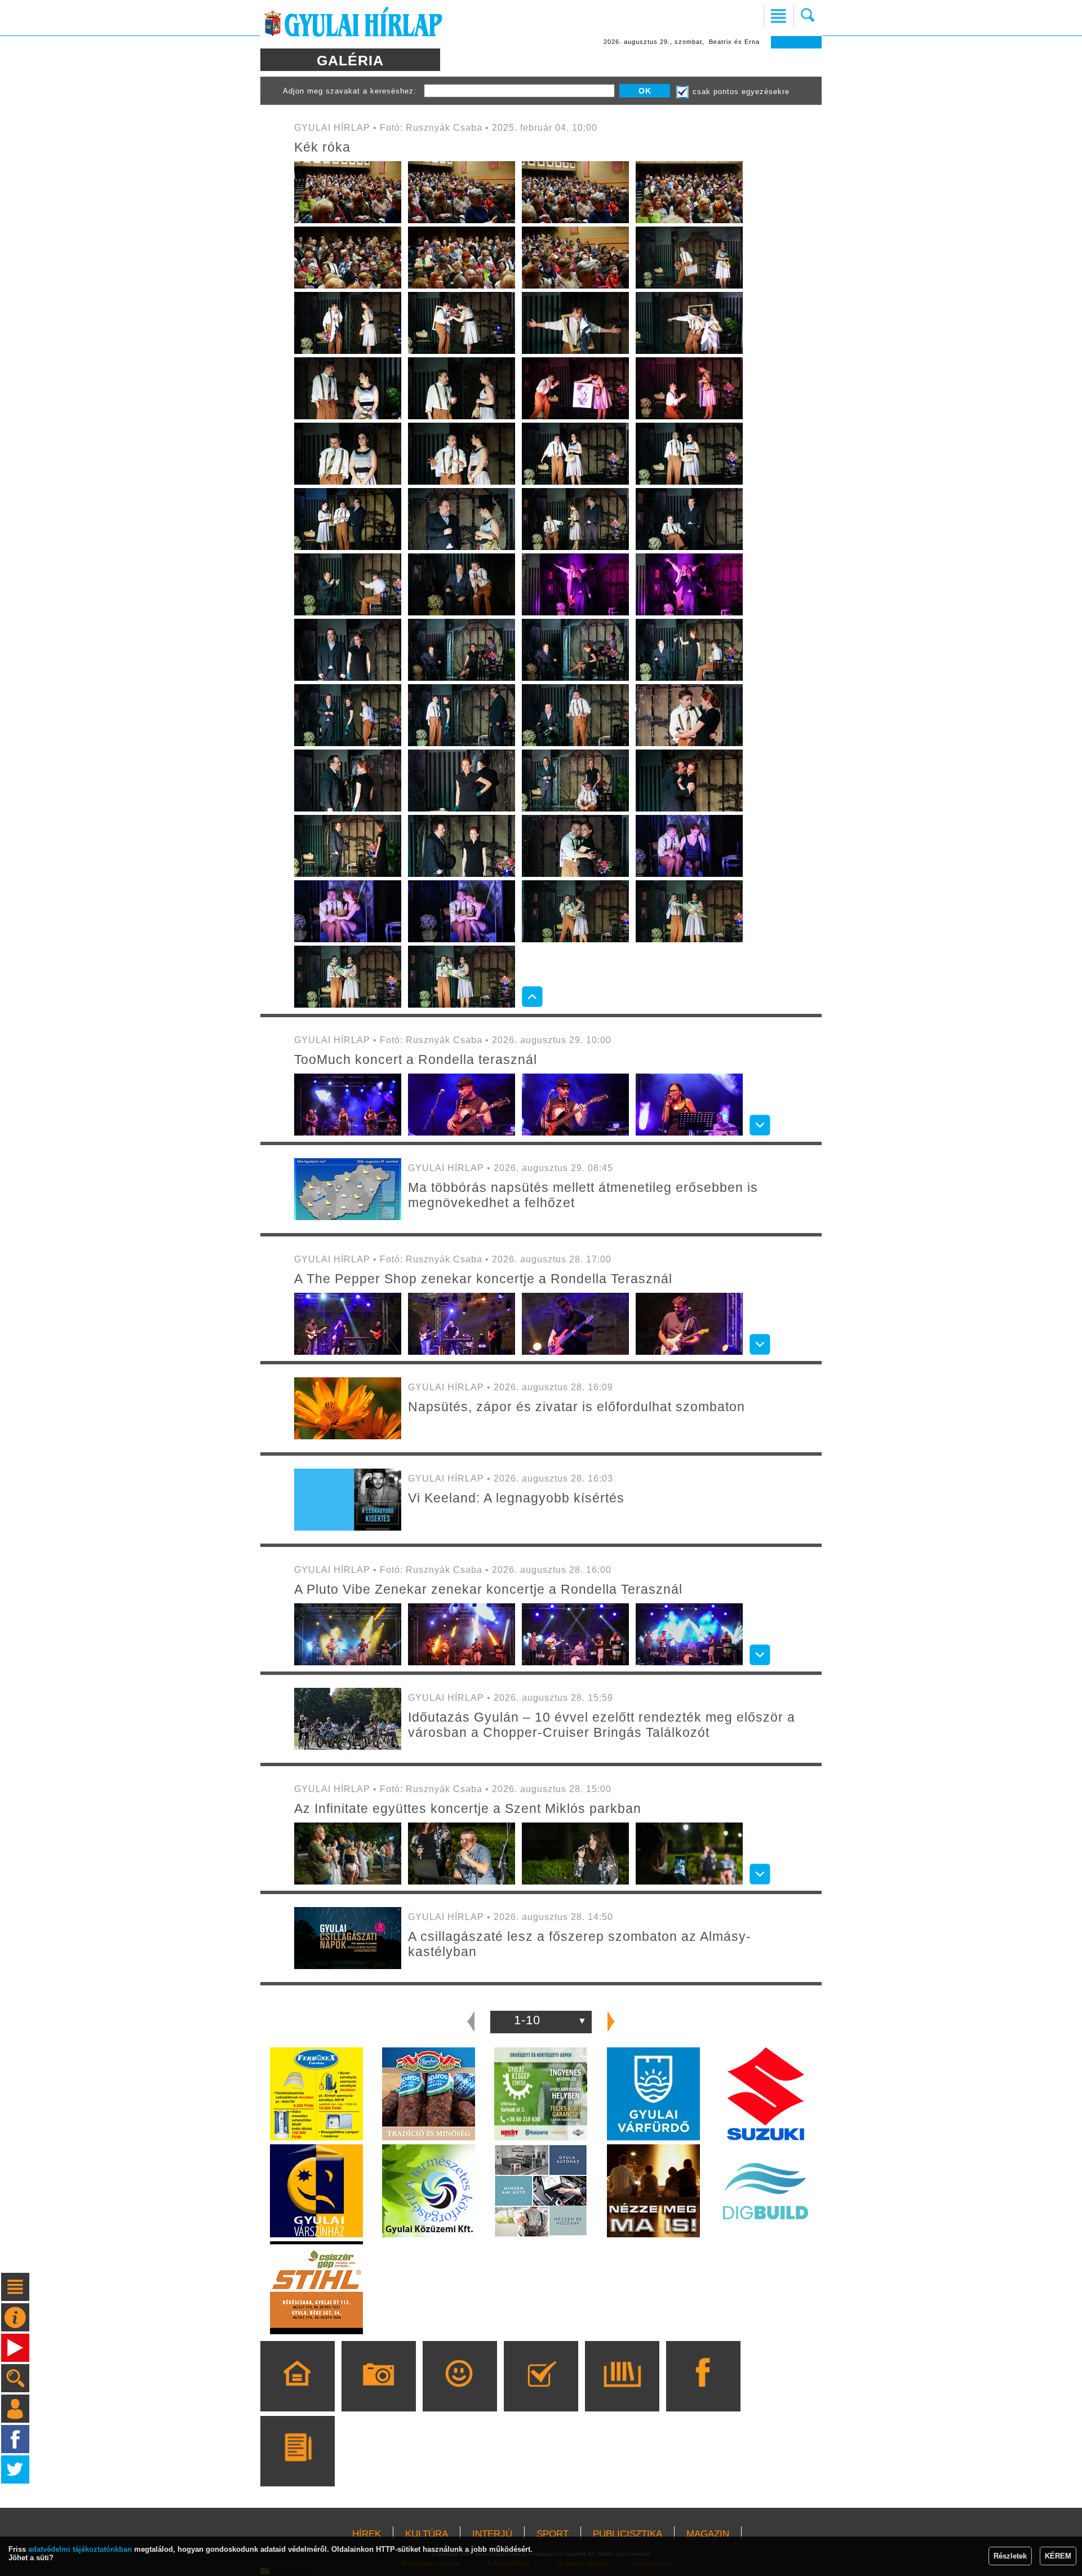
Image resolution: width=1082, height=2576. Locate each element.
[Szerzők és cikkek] (297, 2467)
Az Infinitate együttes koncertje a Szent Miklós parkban (468, 1808)
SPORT (553, 2534)
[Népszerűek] (460, 2392)
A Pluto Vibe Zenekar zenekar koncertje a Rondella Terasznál (488, 1589)
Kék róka (322, 147)
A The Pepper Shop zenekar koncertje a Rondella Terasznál (483, 1279)
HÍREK (367, 2534)
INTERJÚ (492, 2534)
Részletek (1010, 2556)
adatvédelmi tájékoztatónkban (80, 2549)
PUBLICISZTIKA (628, 2534)
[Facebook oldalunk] (703, 2392)
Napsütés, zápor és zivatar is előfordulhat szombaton (577, 1407)
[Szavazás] (541, 2392)
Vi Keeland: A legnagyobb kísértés (516, 1498)
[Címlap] (297, 2392)
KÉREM (1058, 2556)
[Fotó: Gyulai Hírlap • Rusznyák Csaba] (348, 221)
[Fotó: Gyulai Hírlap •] (348, 1218)
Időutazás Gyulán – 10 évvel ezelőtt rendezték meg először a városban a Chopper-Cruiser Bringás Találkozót (602, 1725)
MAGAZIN (708, 2534)
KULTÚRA (427, 2534)
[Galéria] (378, 2392)
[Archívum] (622, 2392)
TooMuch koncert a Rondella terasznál (416, 1059)
